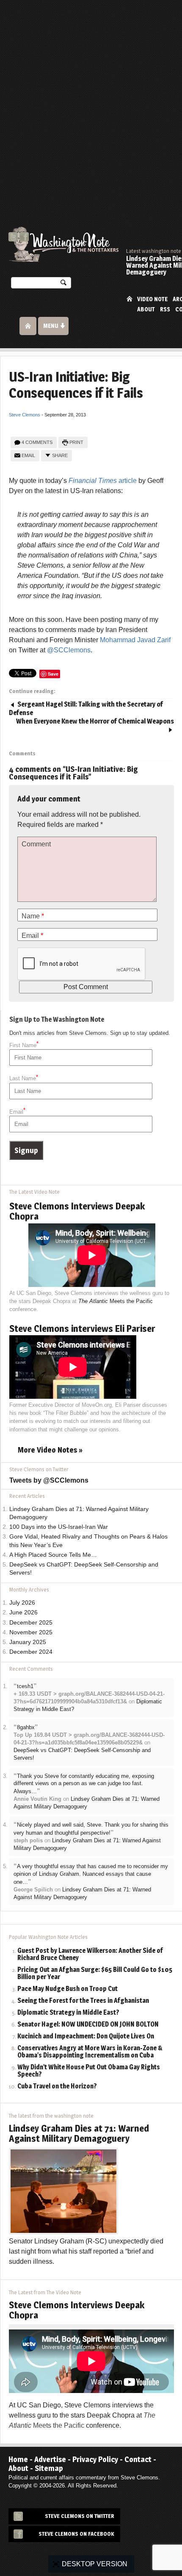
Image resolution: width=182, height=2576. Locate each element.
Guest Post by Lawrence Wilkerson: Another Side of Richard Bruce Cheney (90, 1955)
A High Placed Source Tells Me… (53, 1555)
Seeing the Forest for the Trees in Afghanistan (83, 2001)
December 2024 (31, 1652)
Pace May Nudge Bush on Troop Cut (68, 1989)
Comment (36, 844)
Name (33, 916)
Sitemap (49, 2468)
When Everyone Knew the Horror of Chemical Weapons (95, 721)
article (103, 481)
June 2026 (23, 1612)
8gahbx (26, 1727)
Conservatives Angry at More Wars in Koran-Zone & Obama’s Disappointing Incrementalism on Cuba (90, 2052)
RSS (165, 309)
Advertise (50, 2459)
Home (130, 298)
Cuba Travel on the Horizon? (57, 2087)
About (146, 309)
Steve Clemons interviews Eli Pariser (82, 1328)
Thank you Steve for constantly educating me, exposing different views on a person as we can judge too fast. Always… (84, 1784)
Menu (51, 326)
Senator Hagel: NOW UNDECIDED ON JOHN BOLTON (88, 2025)
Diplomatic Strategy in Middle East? (68, 2013)
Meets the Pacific (116, 1301)
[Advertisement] (91, 95)
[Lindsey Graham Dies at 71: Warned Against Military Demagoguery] (63, 2191)
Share (60, 455)
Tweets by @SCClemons (49, 1480)
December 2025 (31, 1623)
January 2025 (28, 1642)
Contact (138, 2459)
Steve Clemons (25, 415)
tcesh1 (25, 1686)
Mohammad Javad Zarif (135, 640)
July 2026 (22, 1603)
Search (63, 284)
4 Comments (37, 442)
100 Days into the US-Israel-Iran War (59, 1527)
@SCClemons (69, 650)
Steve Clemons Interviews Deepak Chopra (77, 1211)
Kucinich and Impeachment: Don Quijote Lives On (86, 2037)
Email (28, 455)
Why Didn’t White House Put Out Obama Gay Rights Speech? (89, 2071)
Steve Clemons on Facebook (76, 2534)
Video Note (152, 299)
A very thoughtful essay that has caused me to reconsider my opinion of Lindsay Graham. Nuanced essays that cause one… (91, 1874)
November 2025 (31, 1632)
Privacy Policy (95, 2459)
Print (76, 442)
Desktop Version (95, 2564)
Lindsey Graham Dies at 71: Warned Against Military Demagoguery (79, 2133)
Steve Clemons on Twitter (80, 2516)
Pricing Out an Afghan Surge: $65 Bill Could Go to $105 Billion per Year (95, 1974)
